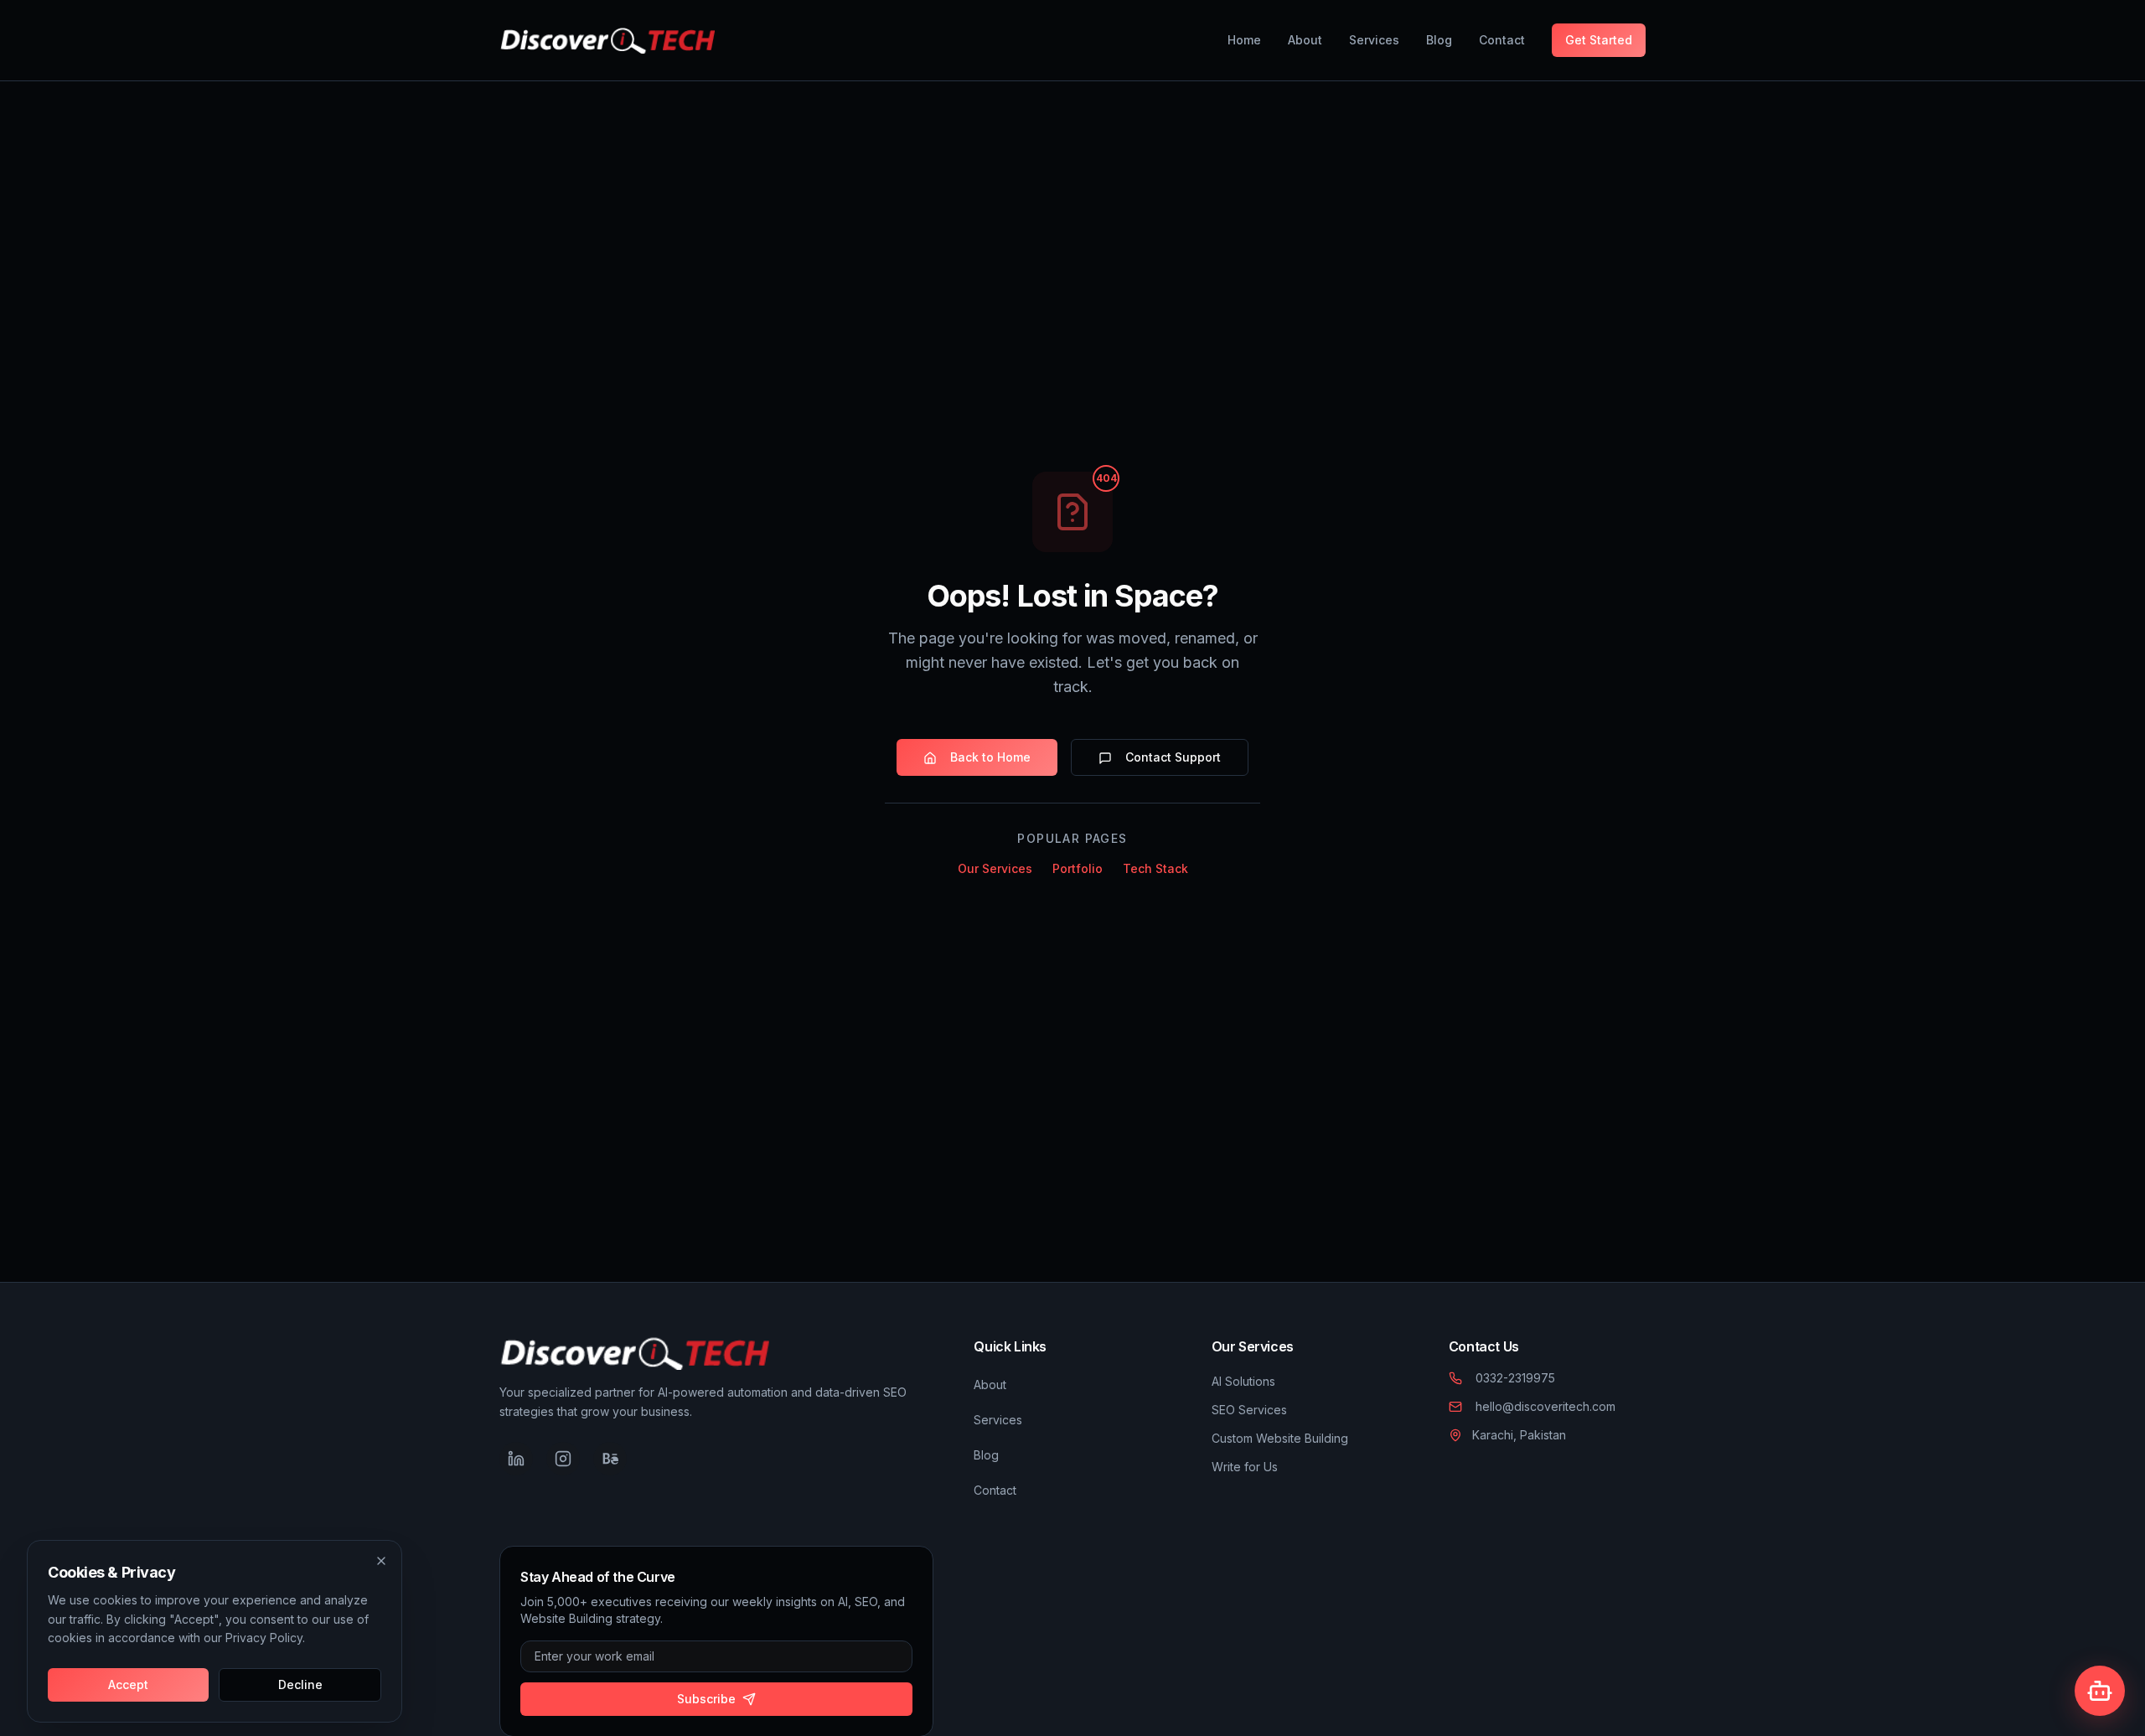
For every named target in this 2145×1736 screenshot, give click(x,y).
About (1305, 40)
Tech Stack (1155, 869)
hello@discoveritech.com (1545, 1406)
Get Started (1599, 40)
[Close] (381, 1561)
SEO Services (1249, 1410)
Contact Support (1173, 758)
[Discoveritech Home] (607, 40)
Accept (128, 1684)
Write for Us (1245, 1467)
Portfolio (1078, 869)
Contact (1502, 40)
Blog (1439, 40)
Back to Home (990, 758)
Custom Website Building (1280, 1438)
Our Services (995, 869)
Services (1374, 40)
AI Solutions (1243, 1381)
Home (1244, 40)
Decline (300, 1684)
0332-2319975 (1515, 1378)
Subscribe (706, 1699)
